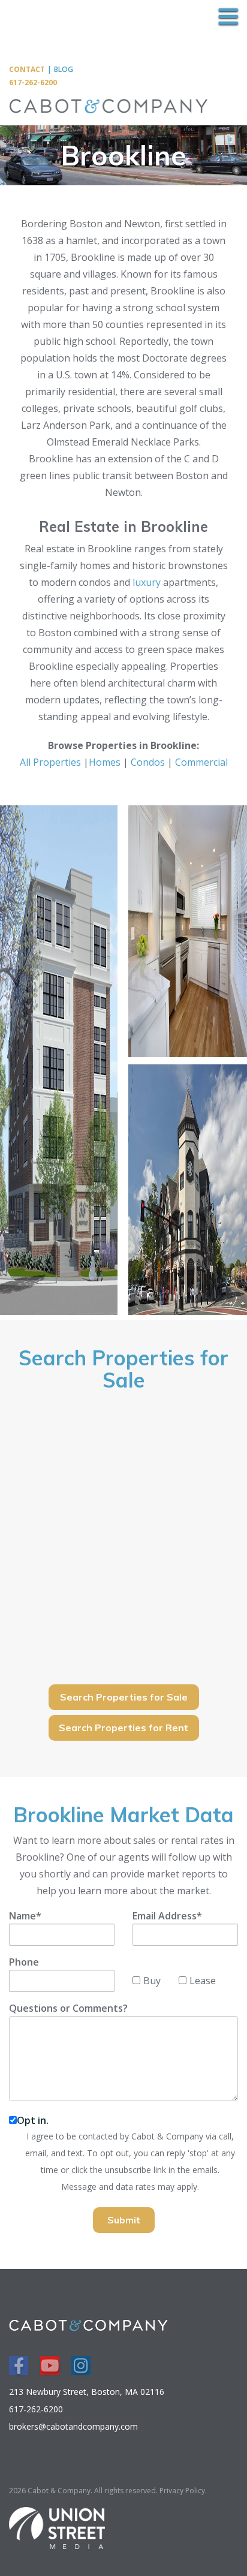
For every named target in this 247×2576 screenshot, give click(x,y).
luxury (147, 582)
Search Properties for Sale (124, 1697)
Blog (64, 69)
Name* (25, 1916)
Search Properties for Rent (123, 1728)
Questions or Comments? (68, 2008)
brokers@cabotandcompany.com (73, 2426)
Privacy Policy (182, 2491)
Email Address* (167, 1916)
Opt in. (33, 2120)
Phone (24, 1962)
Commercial (201, 762)
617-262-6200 (33, 82)
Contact (27, 69)
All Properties (50, 762)
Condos (148, 762)
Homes (105, 762)
